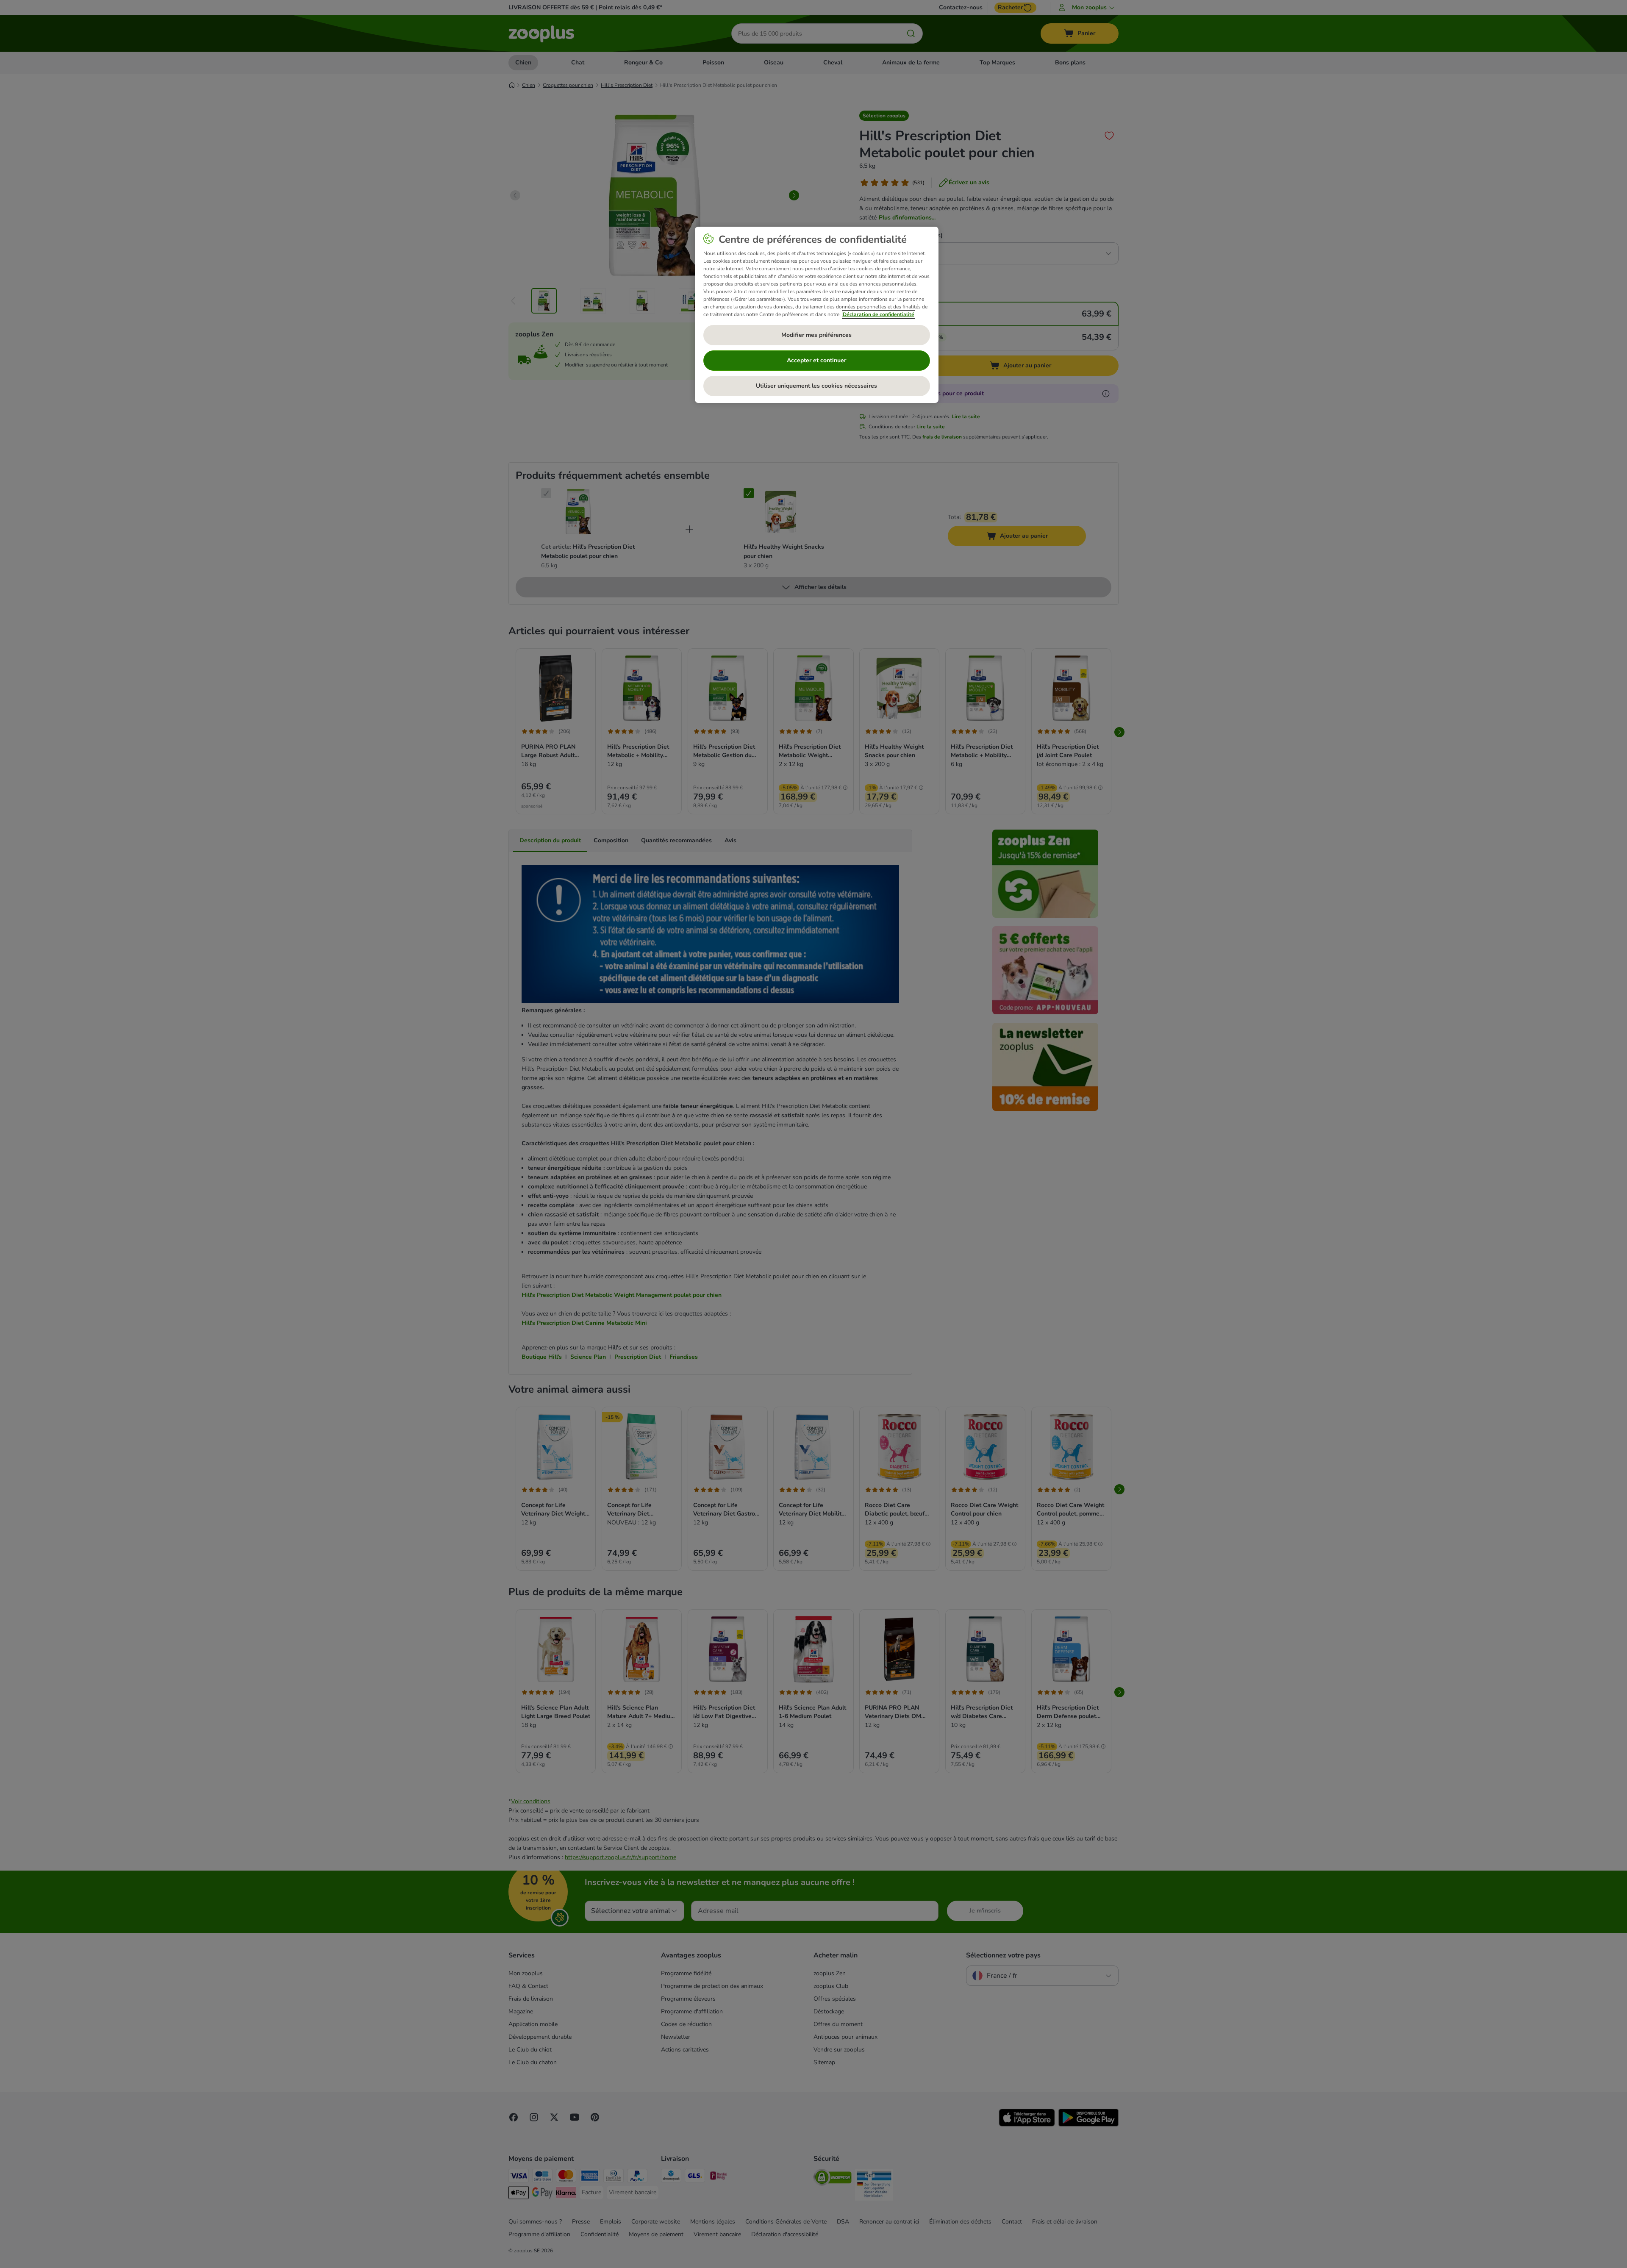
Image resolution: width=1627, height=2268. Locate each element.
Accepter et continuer (816, 360)
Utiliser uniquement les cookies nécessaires (816, 386)
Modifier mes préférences (816, 335)
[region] (817, 315)
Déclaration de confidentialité (879, 314)
